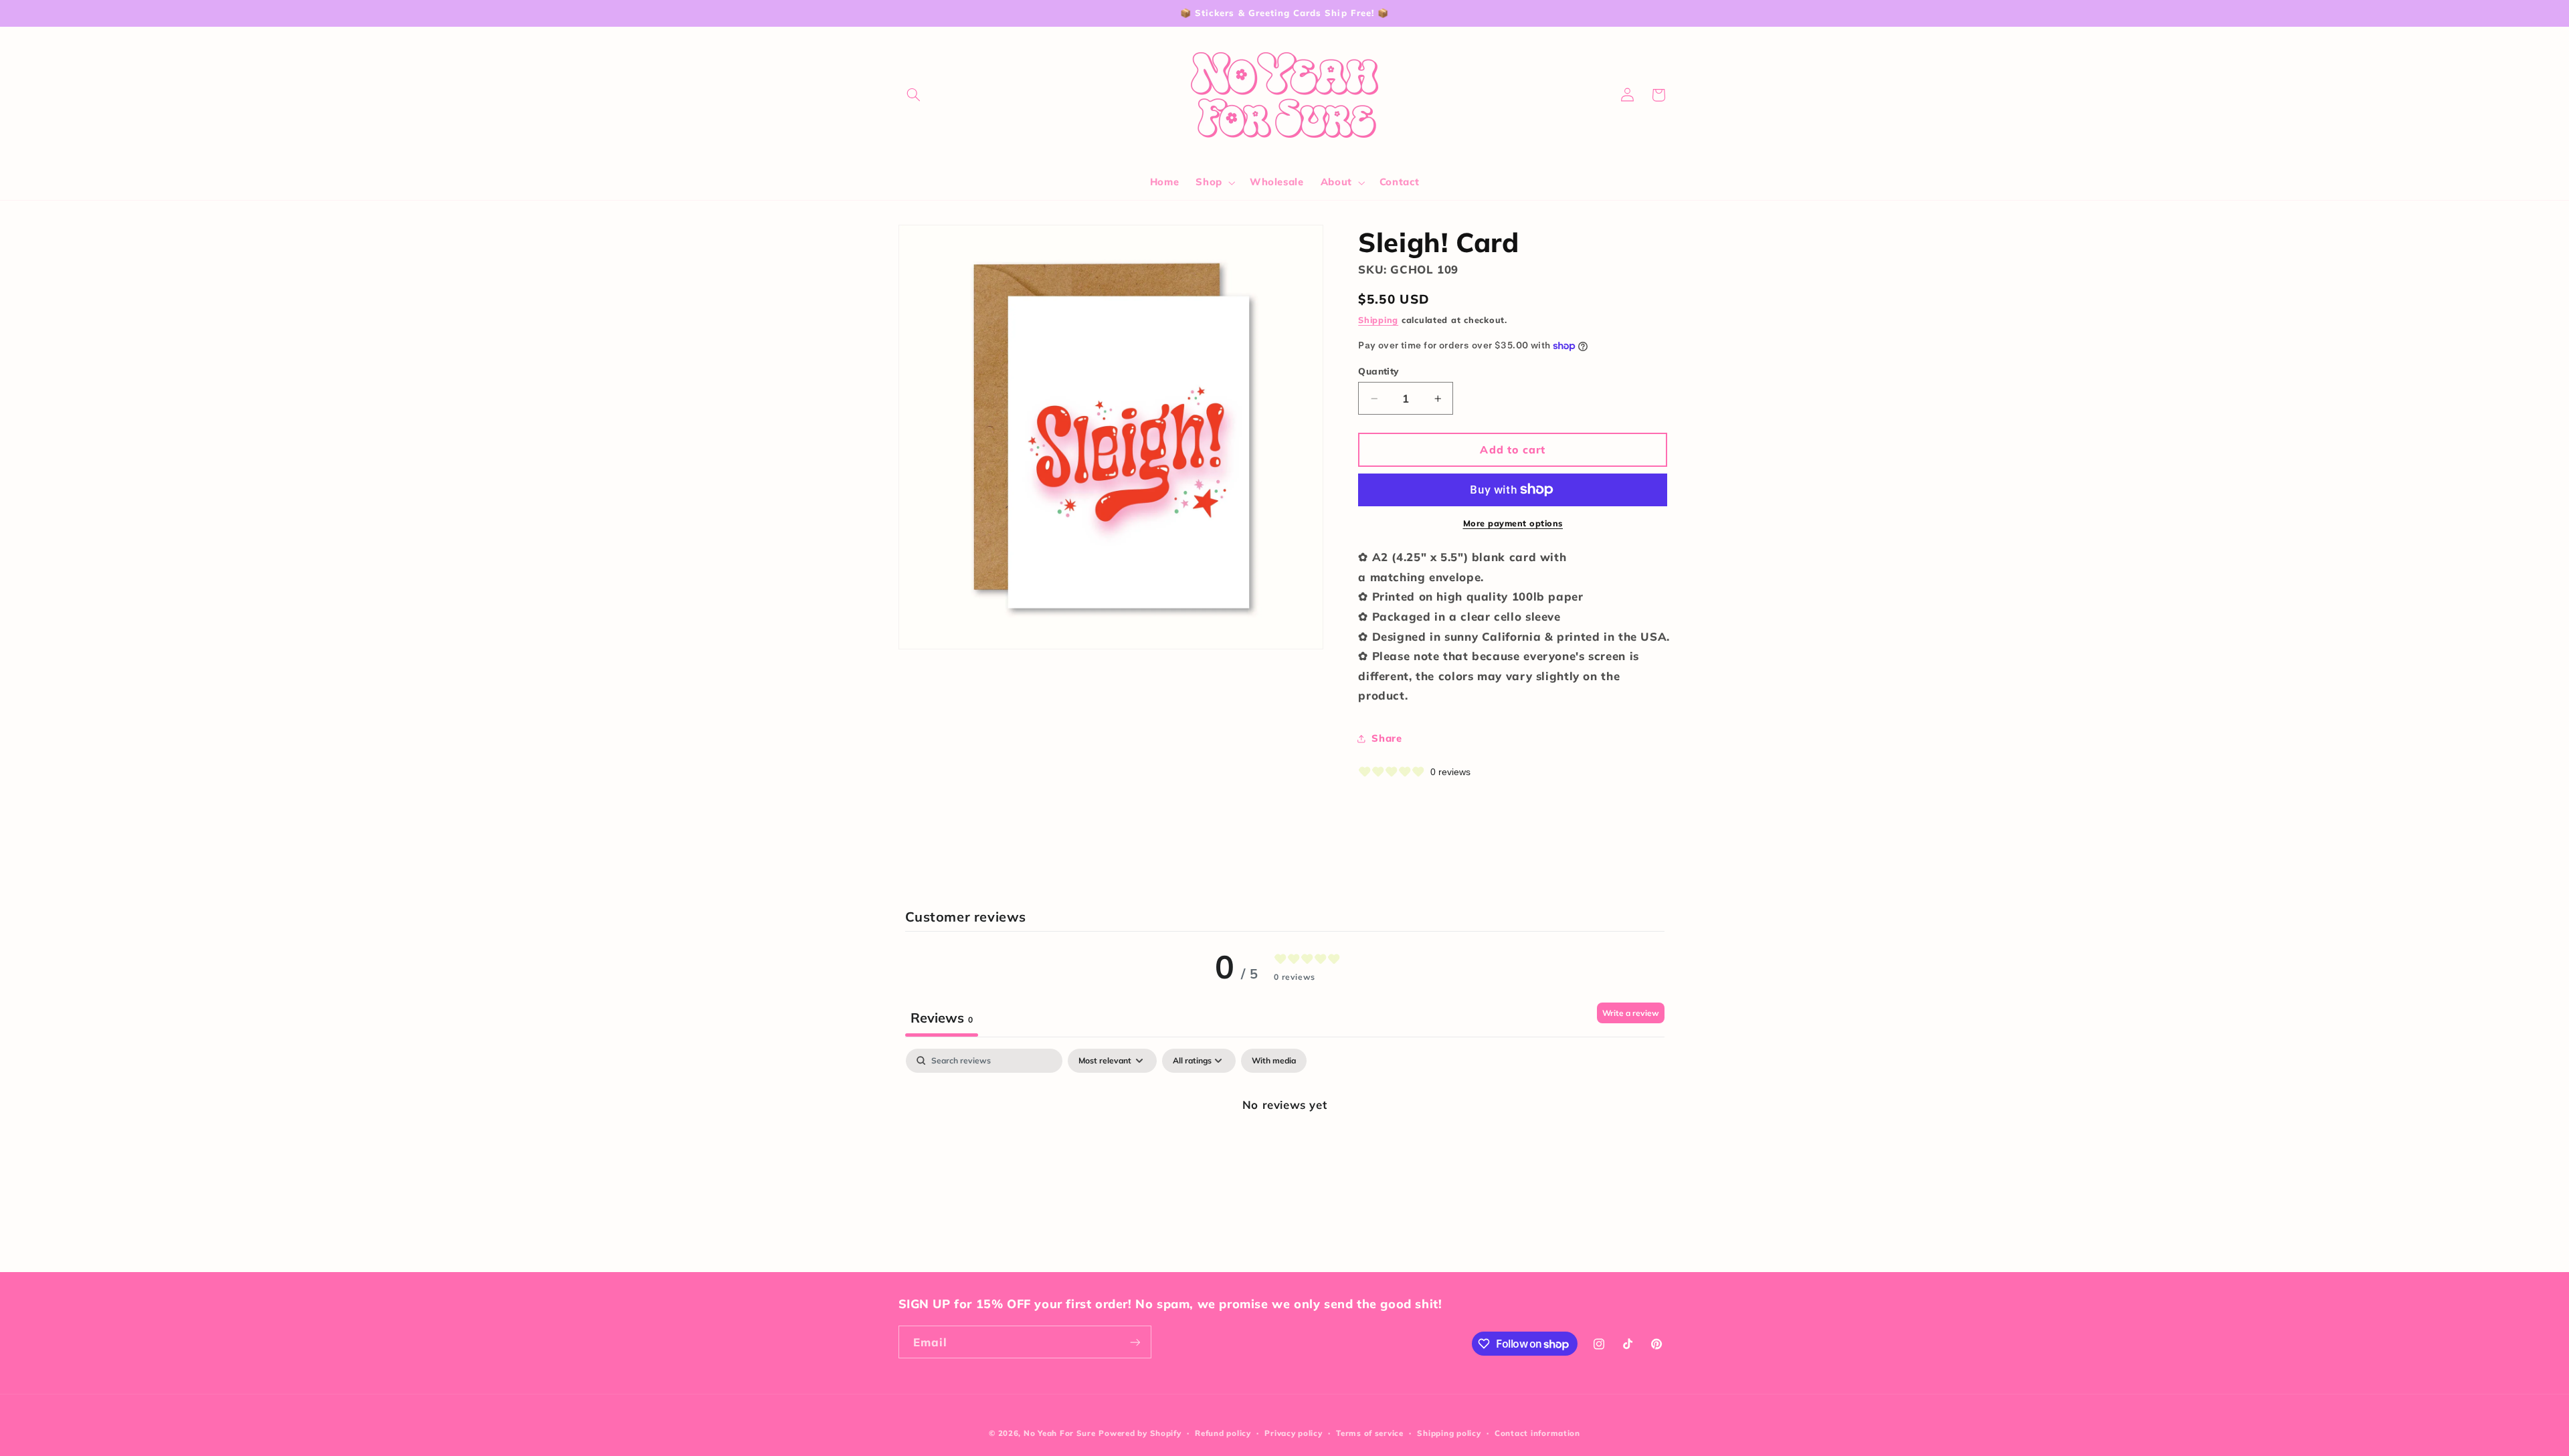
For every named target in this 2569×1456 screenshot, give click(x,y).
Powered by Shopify (1140, 1433)
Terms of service (1370, 1433)
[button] (914, 95)
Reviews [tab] (942, 1018)
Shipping (1378, 320)
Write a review (1631, 1013)
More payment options (1513, 523)
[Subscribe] (1135, 1342)
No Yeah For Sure (1060, 1433)
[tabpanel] (1285, 1150)
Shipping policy (1449, 1433)
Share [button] (1387, 738)
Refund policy (1223, 1433)
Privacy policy (1293, 1433)
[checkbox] (1274, 1061)
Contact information (1537, 1433)
